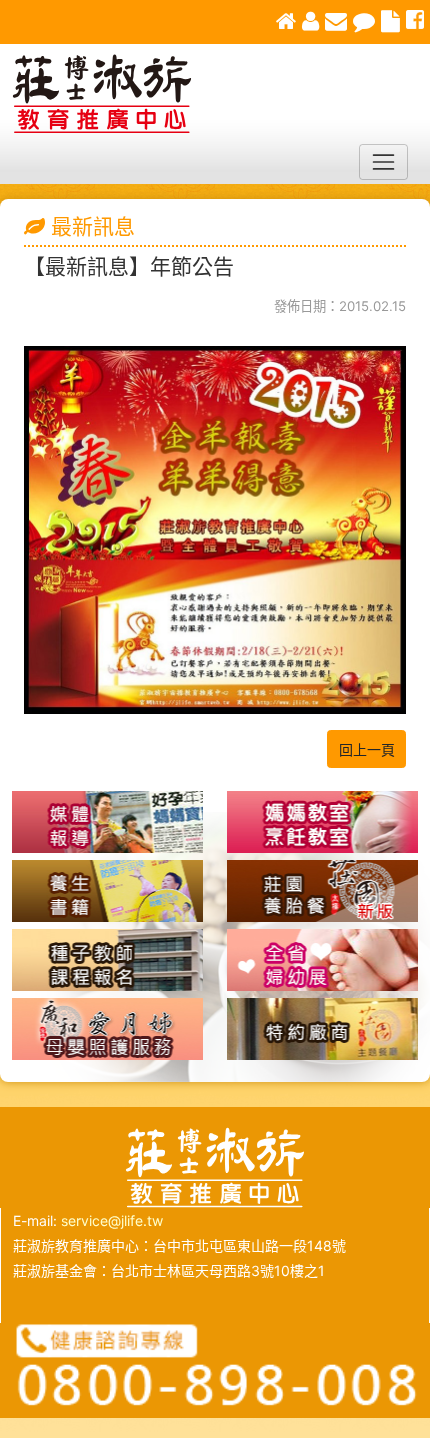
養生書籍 (107, 891)
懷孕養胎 (322, 822)
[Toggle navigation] (383, 161)
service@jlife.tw (112, 1220)
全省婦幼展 (322, 960)
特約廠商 (322, 1029)
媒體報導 (107, 822)
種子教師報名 (107, 960)
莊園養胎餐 (322, 891)
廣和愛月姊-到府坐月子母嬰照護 (107, 1029)
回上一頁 (367, 749)
